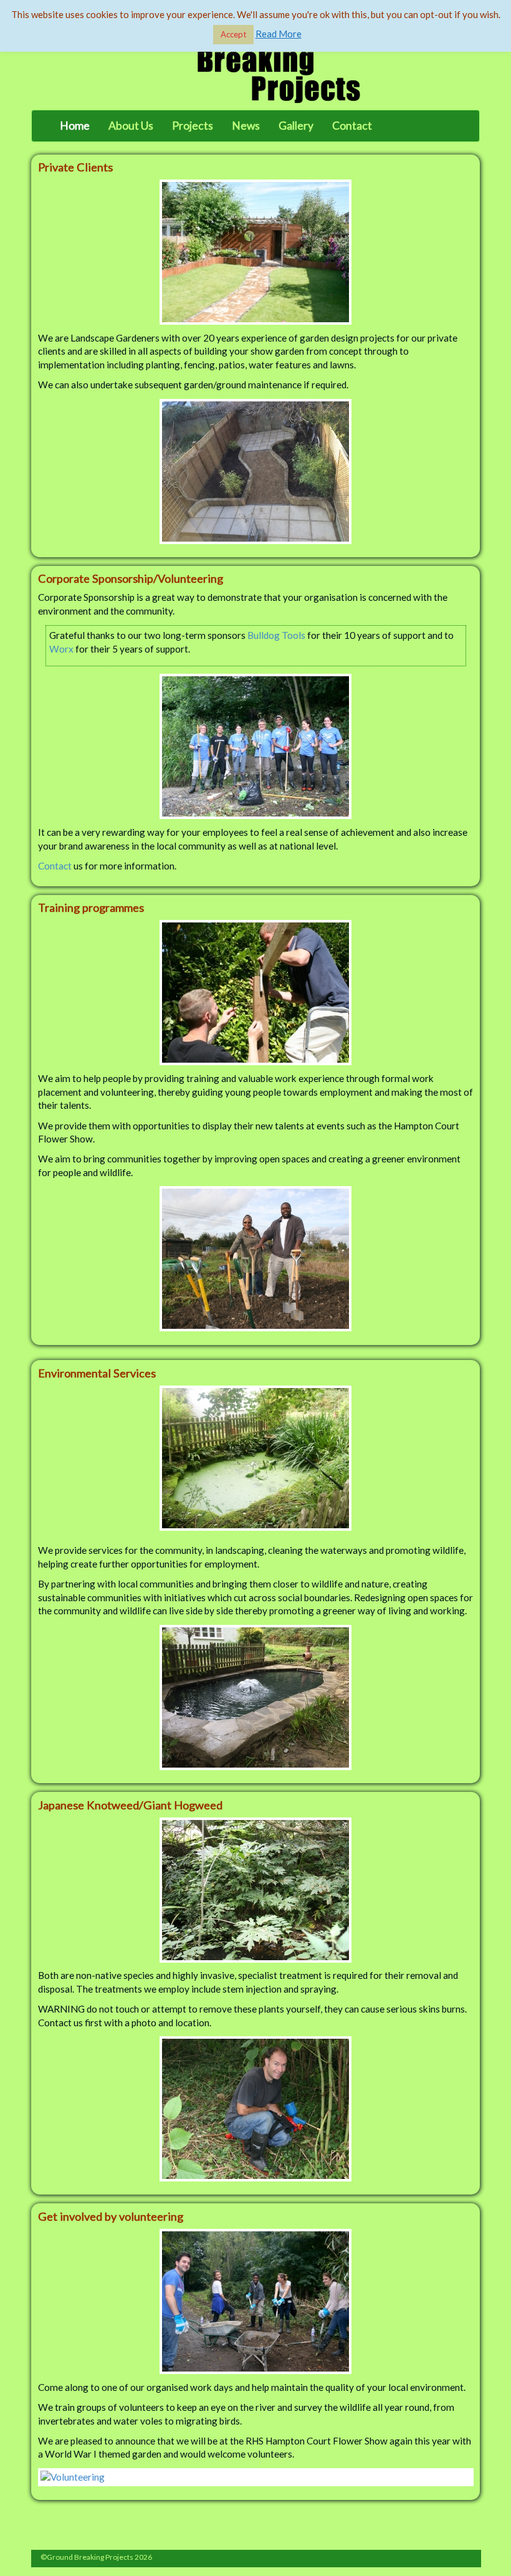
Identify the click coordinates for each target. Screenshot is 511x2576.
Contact (352, 126)
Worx (61, 649)
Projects (193, 126)
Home (75, 126)
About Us (131, 126)
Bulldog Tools (276, 635)
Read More (279, 34)
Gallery (296, 126)
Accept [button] (233, 34)
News (246, 126)
